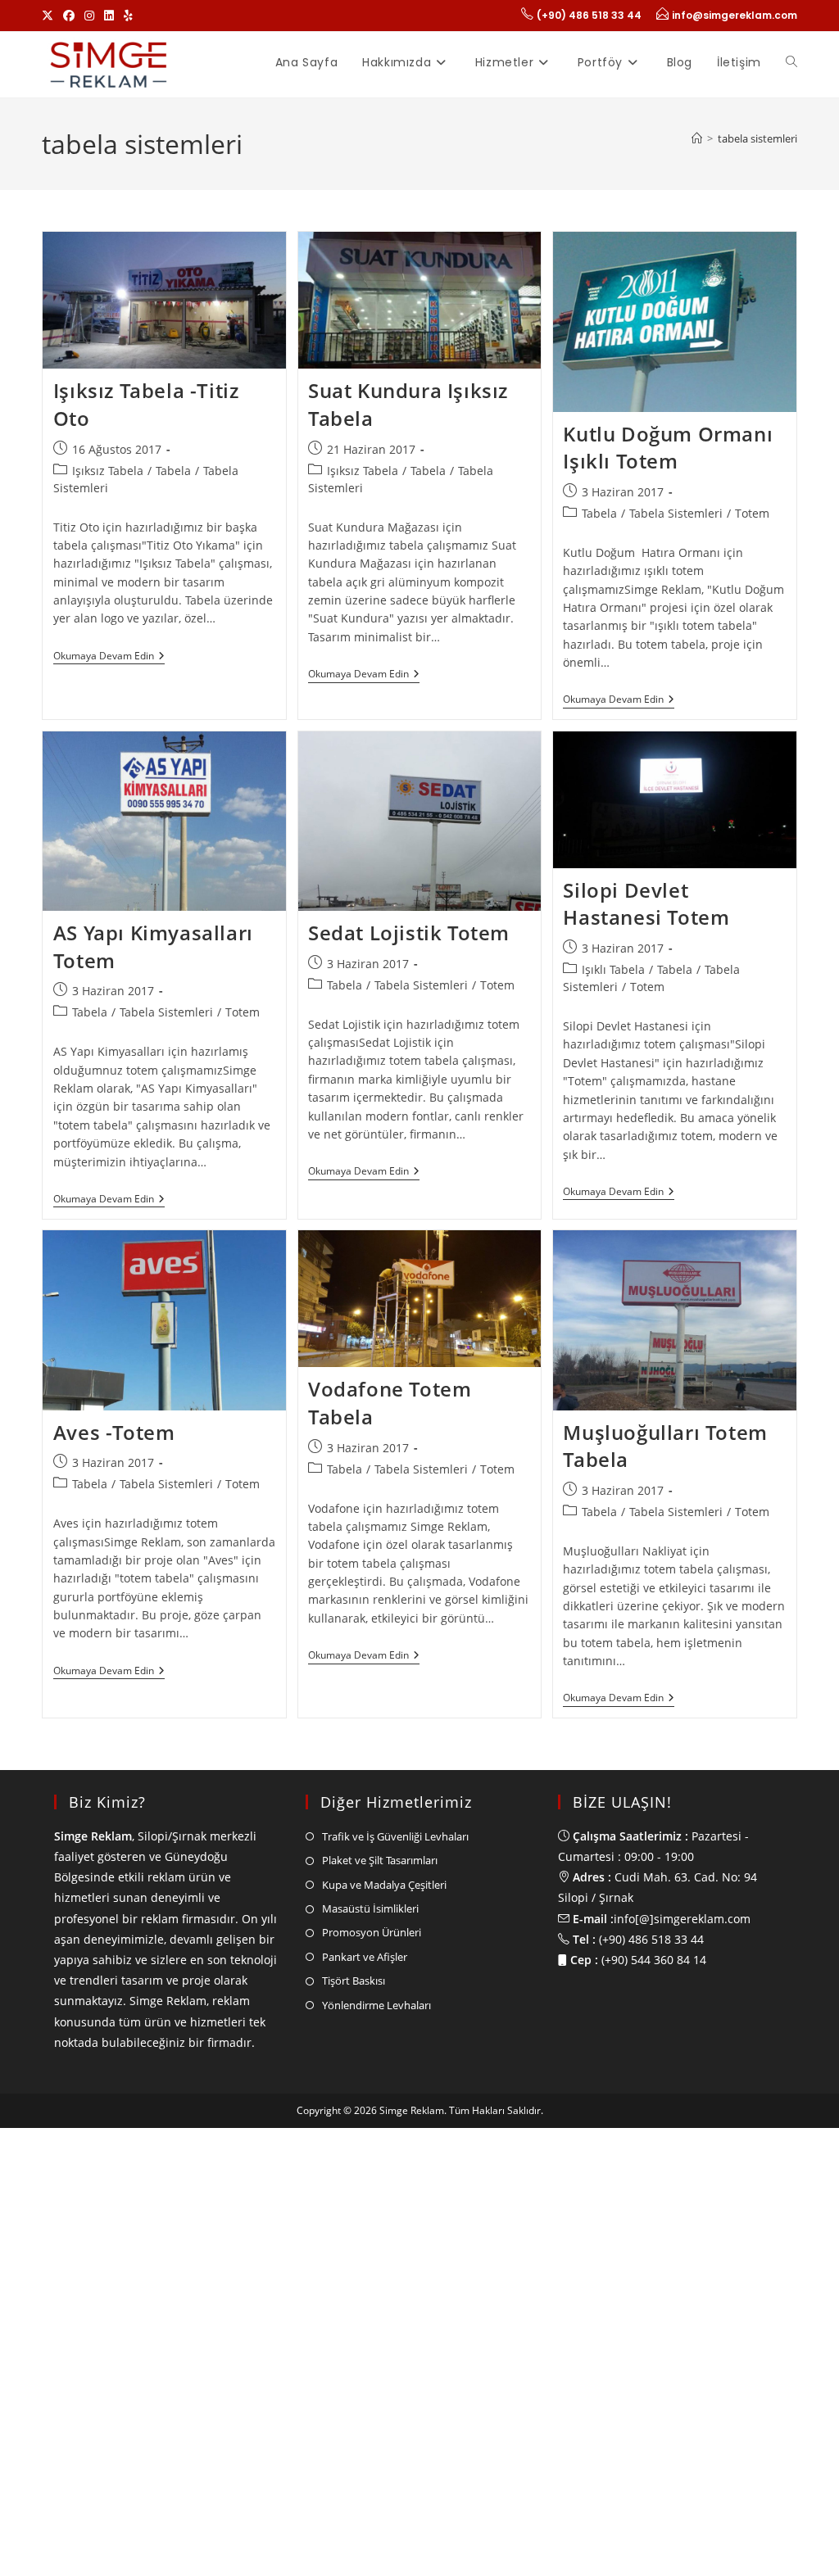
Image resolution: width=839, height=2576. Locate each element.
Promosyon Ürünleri (372, 2488)
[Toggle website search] (791, 62)
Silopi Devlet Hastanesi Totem (646, 904)
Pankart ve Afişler (365, 2513)
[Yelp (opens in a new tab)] (128, 16)
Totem (752, 513)
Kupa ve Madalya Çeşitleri (384, 2441)
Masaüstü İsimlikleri (370, 2465)
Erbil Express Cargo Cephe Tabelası (148, 1948)
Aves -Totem (114, 1432)
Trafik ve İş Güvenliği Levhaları (395, 2393)
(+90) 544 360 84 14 (654, 2516)
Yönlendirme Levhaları (376, 2561)
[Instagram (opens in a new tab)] (89, 16)
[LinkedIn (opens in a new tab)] (109, 16)
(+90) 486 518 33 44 (589, 15)
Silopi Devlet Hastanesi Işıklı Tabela (419, 1948)
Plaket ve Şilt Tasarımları (380, 2416)
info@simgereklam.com (735, 15)
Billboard (97, 2014)
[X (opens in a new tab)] (50, 16)
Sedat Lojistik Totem (409, 933)
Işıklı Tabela (613, 969)
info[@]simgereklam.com (682, 2475)
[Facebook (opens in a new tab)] (69, 16)
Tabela (173, 471)
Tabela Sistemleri (676, 513)
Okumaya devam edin (109, 656)
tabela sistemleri (757, 138)
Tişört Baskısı (354, 2537)
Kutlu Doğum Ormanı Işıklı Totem (668, 448)
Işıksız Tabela (108, 471)
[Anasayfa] (697, 138)
